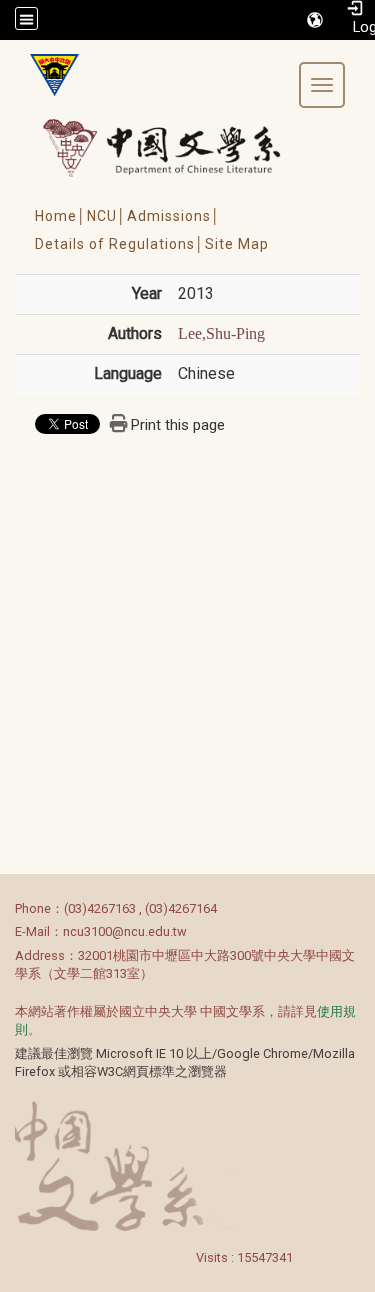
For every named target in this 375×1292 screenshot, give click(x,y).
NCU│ (107, 216)
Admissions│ (174, 216)
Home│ (61, 216)
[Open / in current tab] (180, 147)
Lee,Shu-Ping (221, 333)
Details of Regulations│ (120, 244)
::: (4, 908)
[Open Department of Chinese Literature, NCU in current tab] (47, 75)
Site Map (237, 244)
